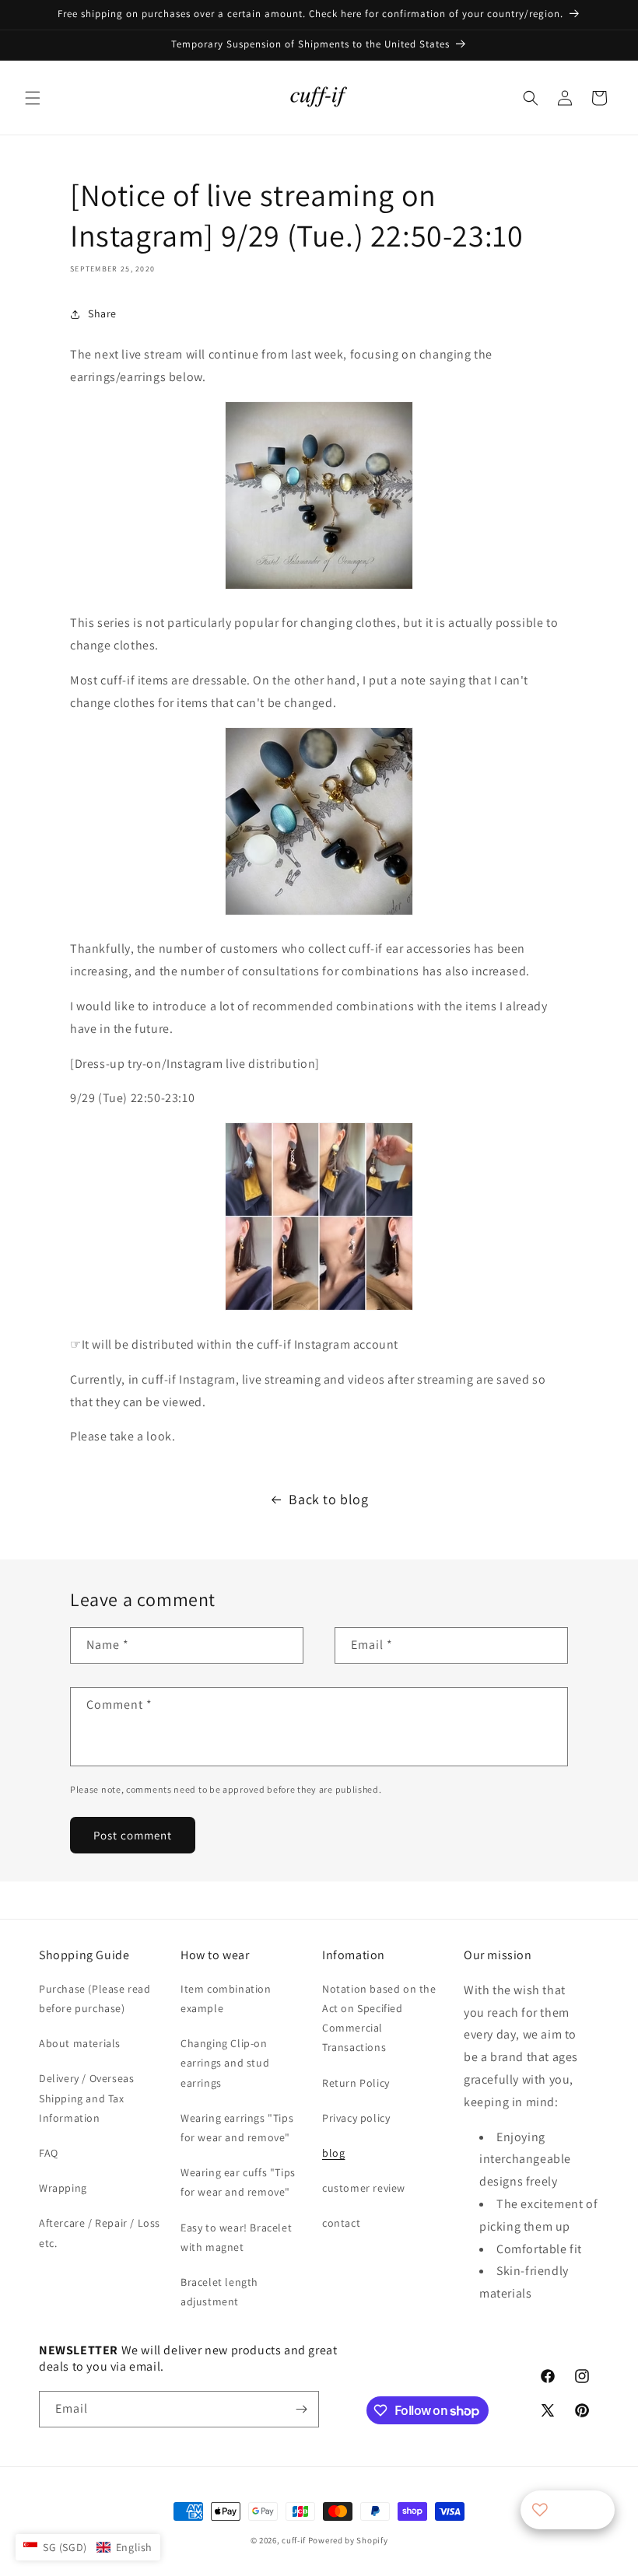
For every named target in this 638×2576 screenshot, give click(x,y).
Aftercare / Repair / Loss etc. (100, 2233)
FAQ (49, 2153)
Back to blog (328, 1499)
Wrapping (63, 2188)
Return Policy (356, 2083)
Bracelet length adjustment (219, 2292)
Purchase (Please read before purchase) (95, 1998)
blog (333, 2153)
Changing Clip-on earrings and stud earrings (225, 2063)
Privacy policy (356, 2118)
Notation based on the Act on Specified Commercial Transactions (379, 2018)
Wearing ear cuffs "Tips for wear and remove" (238, 2182)
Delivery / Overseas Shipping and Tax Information (86, 2098)
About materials (80, 2043)
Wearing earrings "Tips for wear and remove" (237, 2128)
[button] (33, 98)
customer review (364, 2188)
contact (341, 2223)
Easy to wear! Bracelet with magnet (236, 2237)
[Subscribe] (301, 2409)
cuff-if (294, 2540)
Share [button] (102, 313)
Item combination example (226, 1998)
